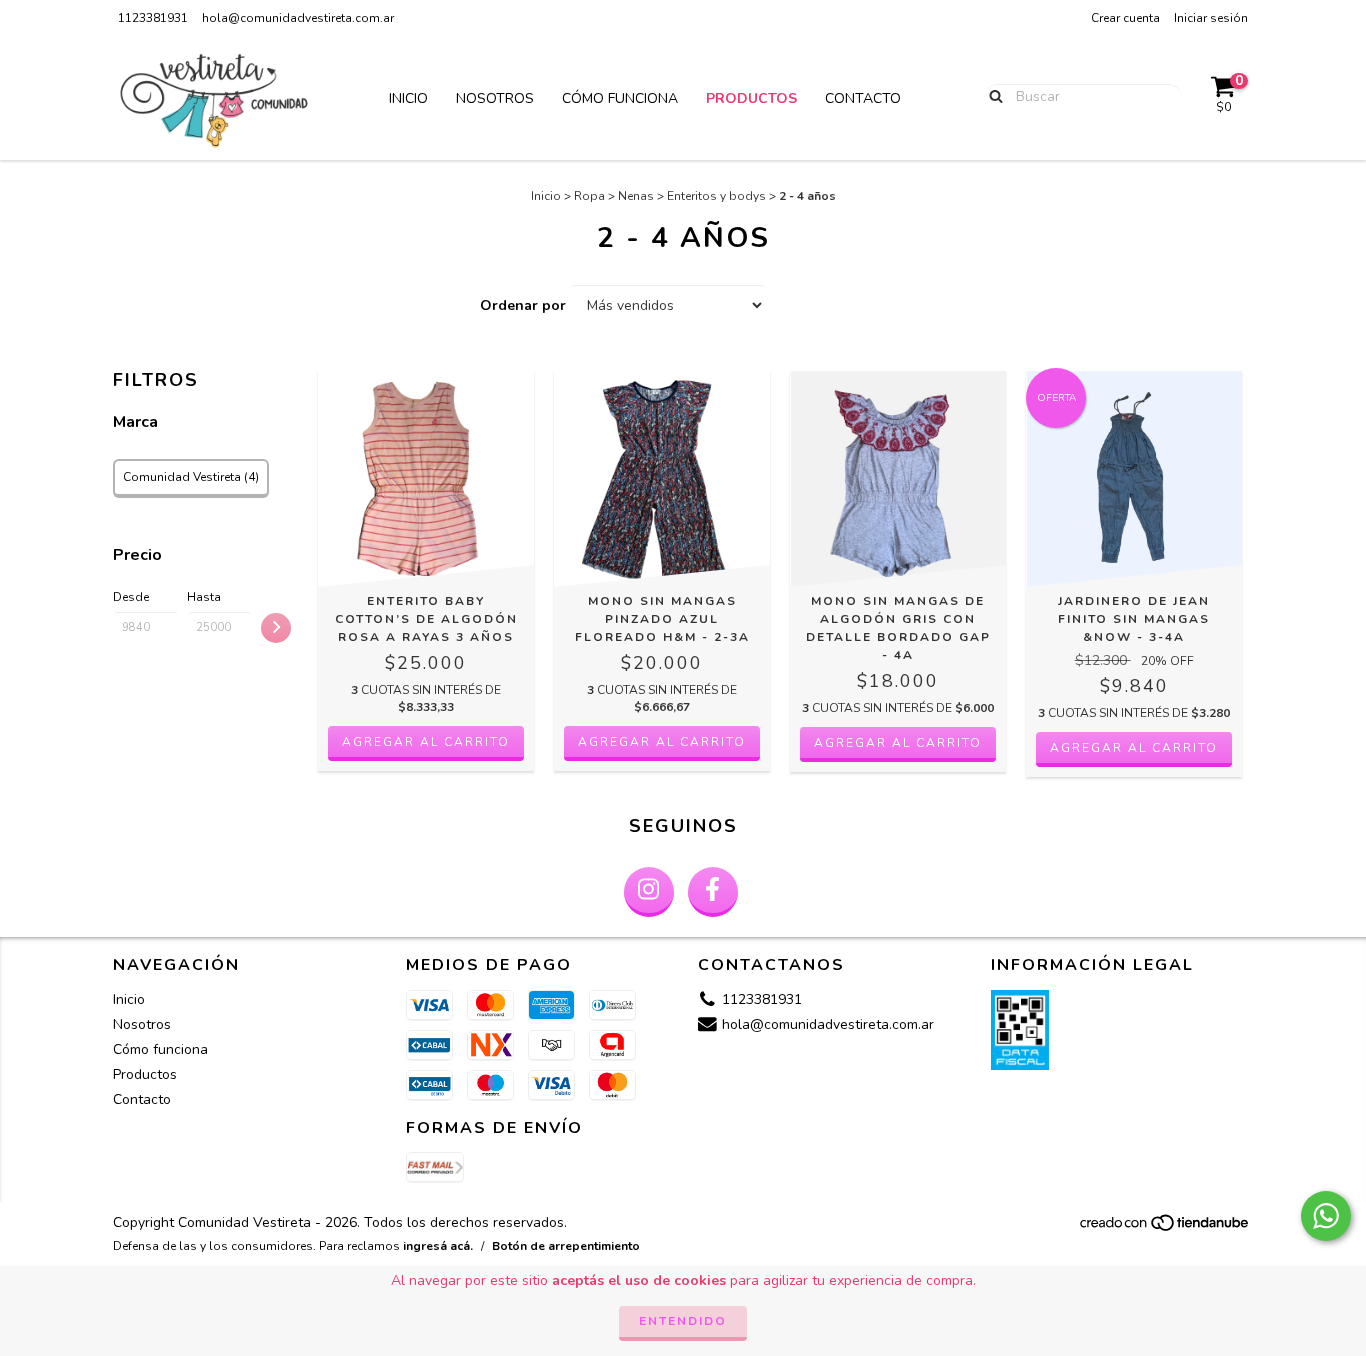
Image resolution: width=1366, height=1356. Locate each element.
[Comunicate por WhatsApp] (1326, 1216)
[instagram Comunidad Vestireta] (649, 892)
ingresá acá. (438, 1246)
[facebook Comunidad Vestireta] (713, 892)
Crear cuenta (1125, 18)
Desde (131, 597)
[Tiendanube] (1165, 1229)
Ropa (589, 196)
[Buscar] (991, 96)
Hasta (204, 597)
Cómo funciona (620, 98)
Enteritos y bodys (716, 196)
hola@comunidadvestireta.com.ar (298, 18)
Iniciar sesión (1211, 18)
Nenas (636, 196)
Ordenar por (523, 305)
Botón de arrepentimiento (566, 1246)
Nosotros (495, 98)
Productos (751, 98)
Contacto (863, 98)
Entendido (683, 1321)
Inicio (408, 98)
